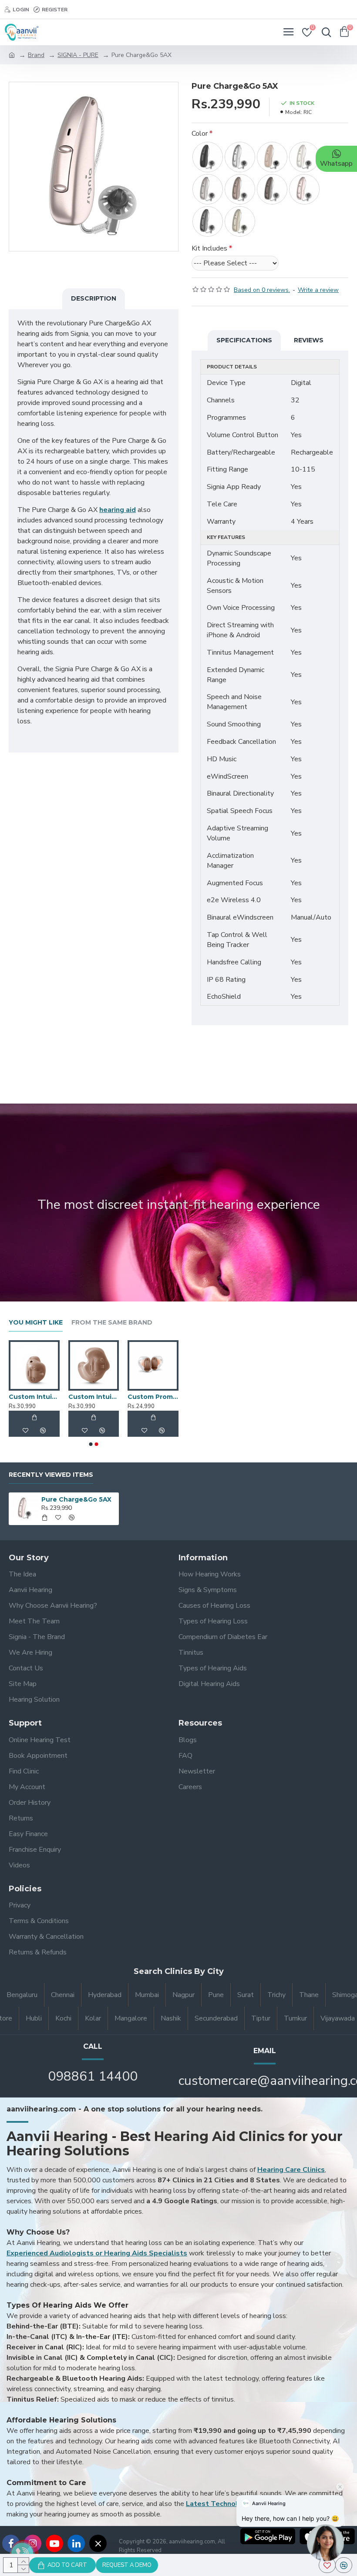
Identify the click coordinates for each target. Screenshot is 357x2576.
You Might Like (36, 1323)
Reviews (309, 340)
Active (26, 1397)
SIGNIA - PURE (78, 55)
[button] (91, 1444)
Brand (36, 55)
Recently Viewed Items (51, 1475)
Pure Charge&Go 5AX (76, 1499)
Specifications (244, 340)
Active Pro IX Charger (101, 1397)
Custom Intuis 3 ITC (160, 1397)
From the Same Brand (112, 1323)
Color (200, 134)
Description (94, 298)
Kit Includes (209, 248)
